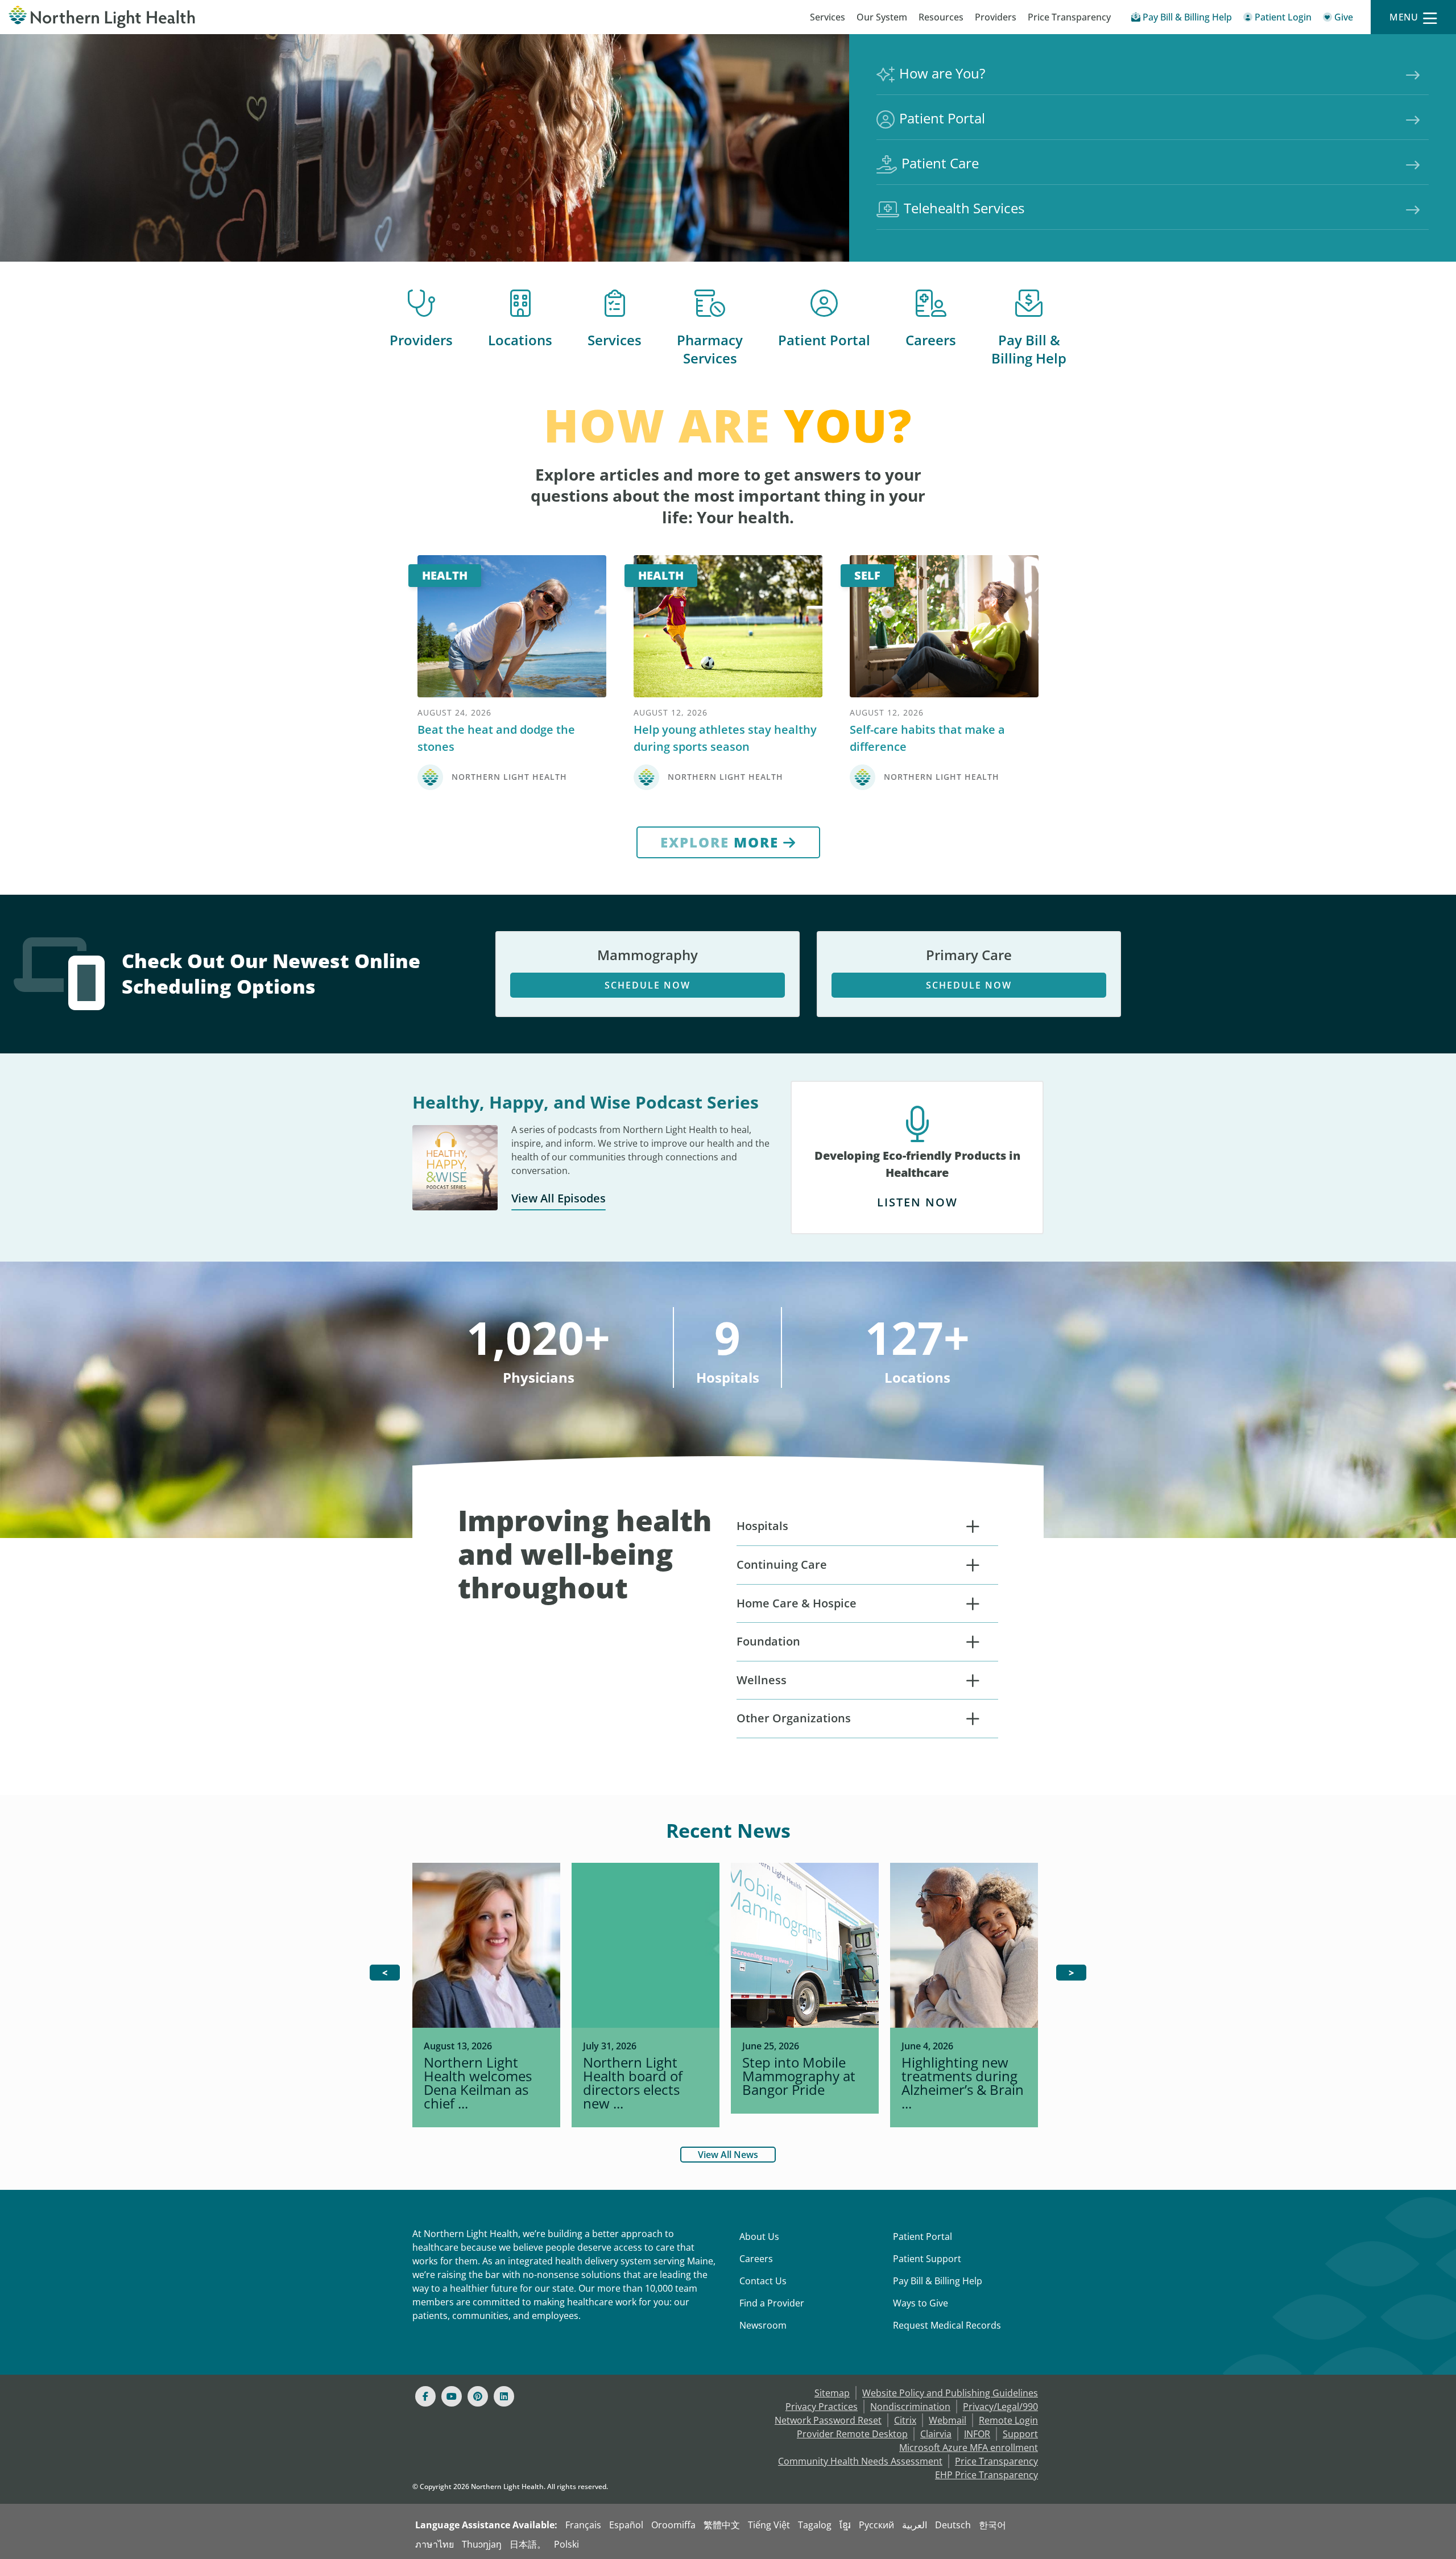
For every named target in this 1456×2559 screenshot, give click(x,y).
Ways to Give (921, 2303)
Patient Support (927, 2259)
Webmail (948, 2420)
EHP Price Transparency (986, 2475)
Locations (520, 340)
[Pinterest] (478, 2396)
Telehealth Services (964, 208)
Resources (941, 17)
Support (1020, 2434)
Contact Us (763, 2281)
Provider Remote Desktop (852, 2434)
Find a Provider (772, 2303)
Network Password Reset (828, 2420)
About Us (759, 2236)
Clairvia (936, 2434)
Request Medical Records (947, 2325)
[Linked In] (504, 2396)
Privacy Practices (822, 2407)
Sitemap (832, 2393)
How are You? (942, 73)
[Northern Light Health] (182, 17)
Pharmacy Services (710, 349)
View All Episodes (559, 1198)
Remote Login (1008, 2420)
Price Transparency (1069, 17)
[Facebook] (425, 2396)
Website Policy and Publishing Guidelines (950, 2393)
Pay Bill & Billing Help (1029, 349)
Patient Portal (942, 118)
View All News (728, 2155)
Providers (996, 17)
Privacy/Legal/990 (1000, 2407)
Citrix (905, 2420)
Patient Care (940, 163)
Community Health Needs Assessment (860, 2461)
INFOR (977, 2434)
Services (828, 17)
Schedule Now (648, 985)
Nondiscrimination (910, 2407)
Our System (882, 17)
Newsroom (763, 2325)
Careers (931, 340)
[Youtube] (452, 2396)
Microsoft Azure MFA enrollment (969, 2448)
